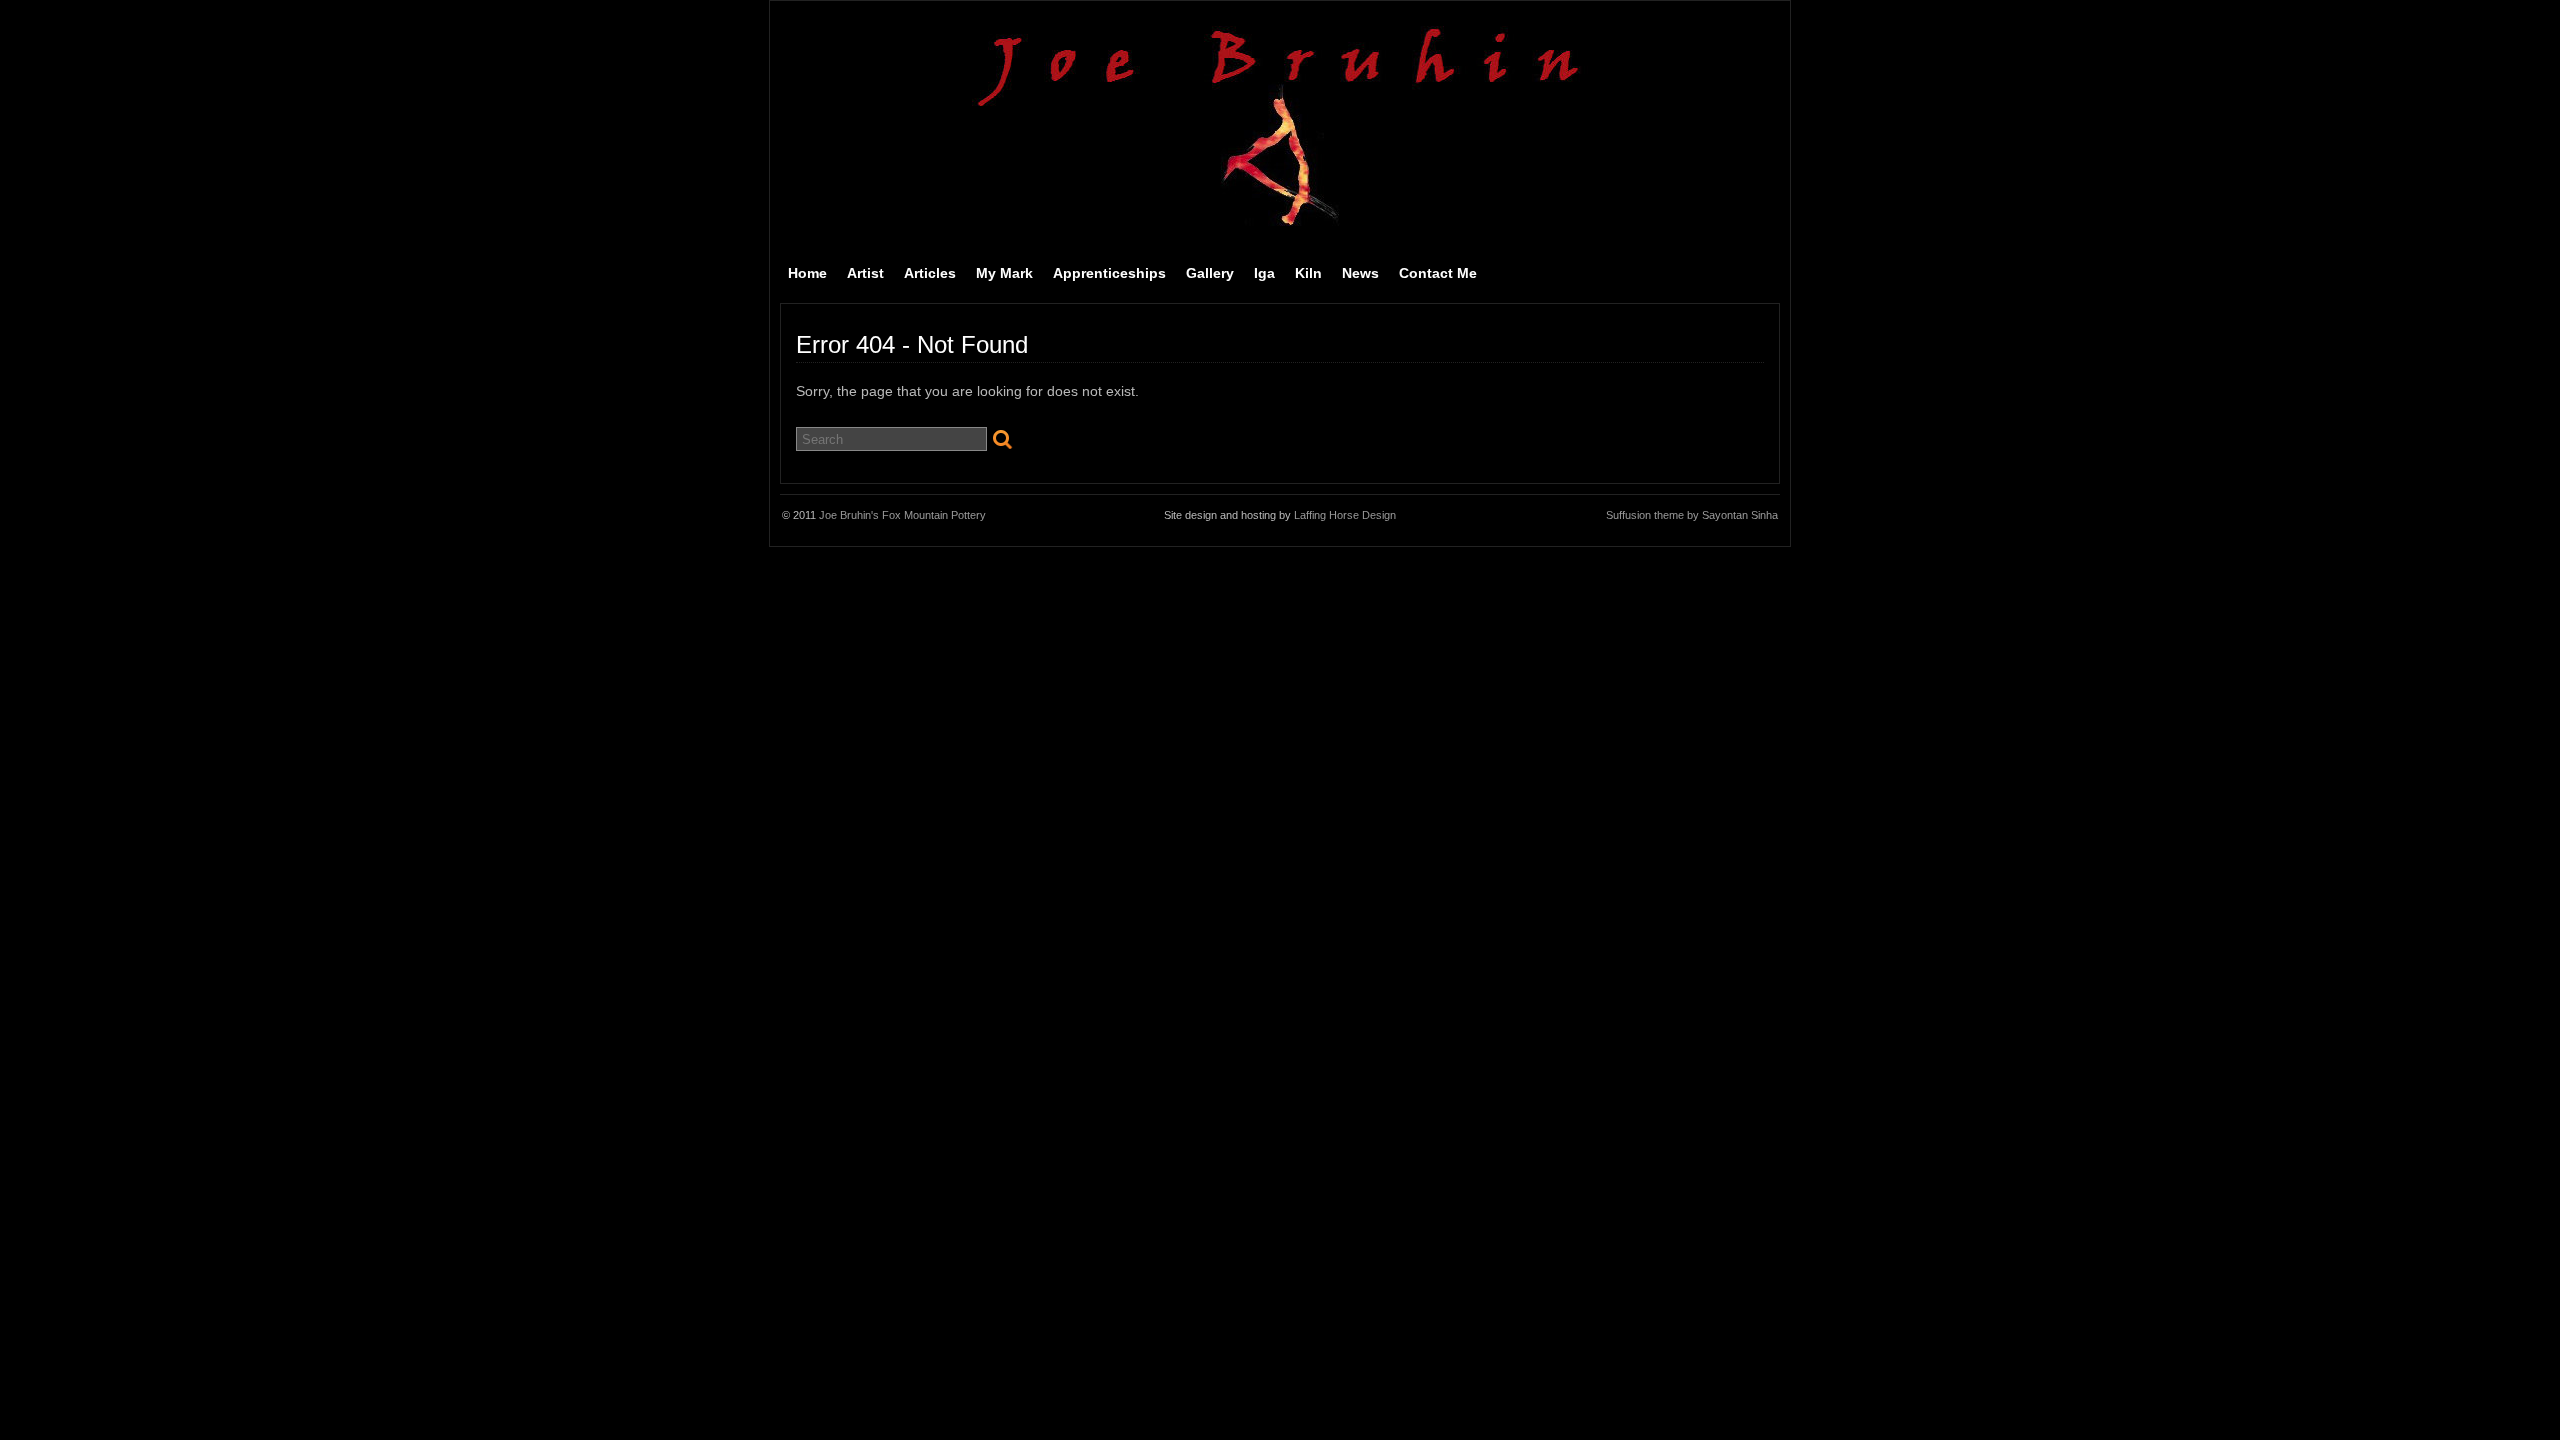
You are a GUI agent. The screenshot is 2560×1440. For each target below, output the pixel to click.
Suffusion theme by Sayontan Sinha (1692, 515)
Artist (865, 273)
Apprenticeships (1109, 273)
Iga (1264, 273)
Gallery (1210, 273)
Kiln (1308, 273)
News (1360, 273)
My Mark (1004, 273)
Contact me (1438, 273)
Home (807, 273)
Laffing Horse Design (1345, 515)
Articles (930, 273)
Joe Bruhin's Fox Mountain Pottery (902, 515)
